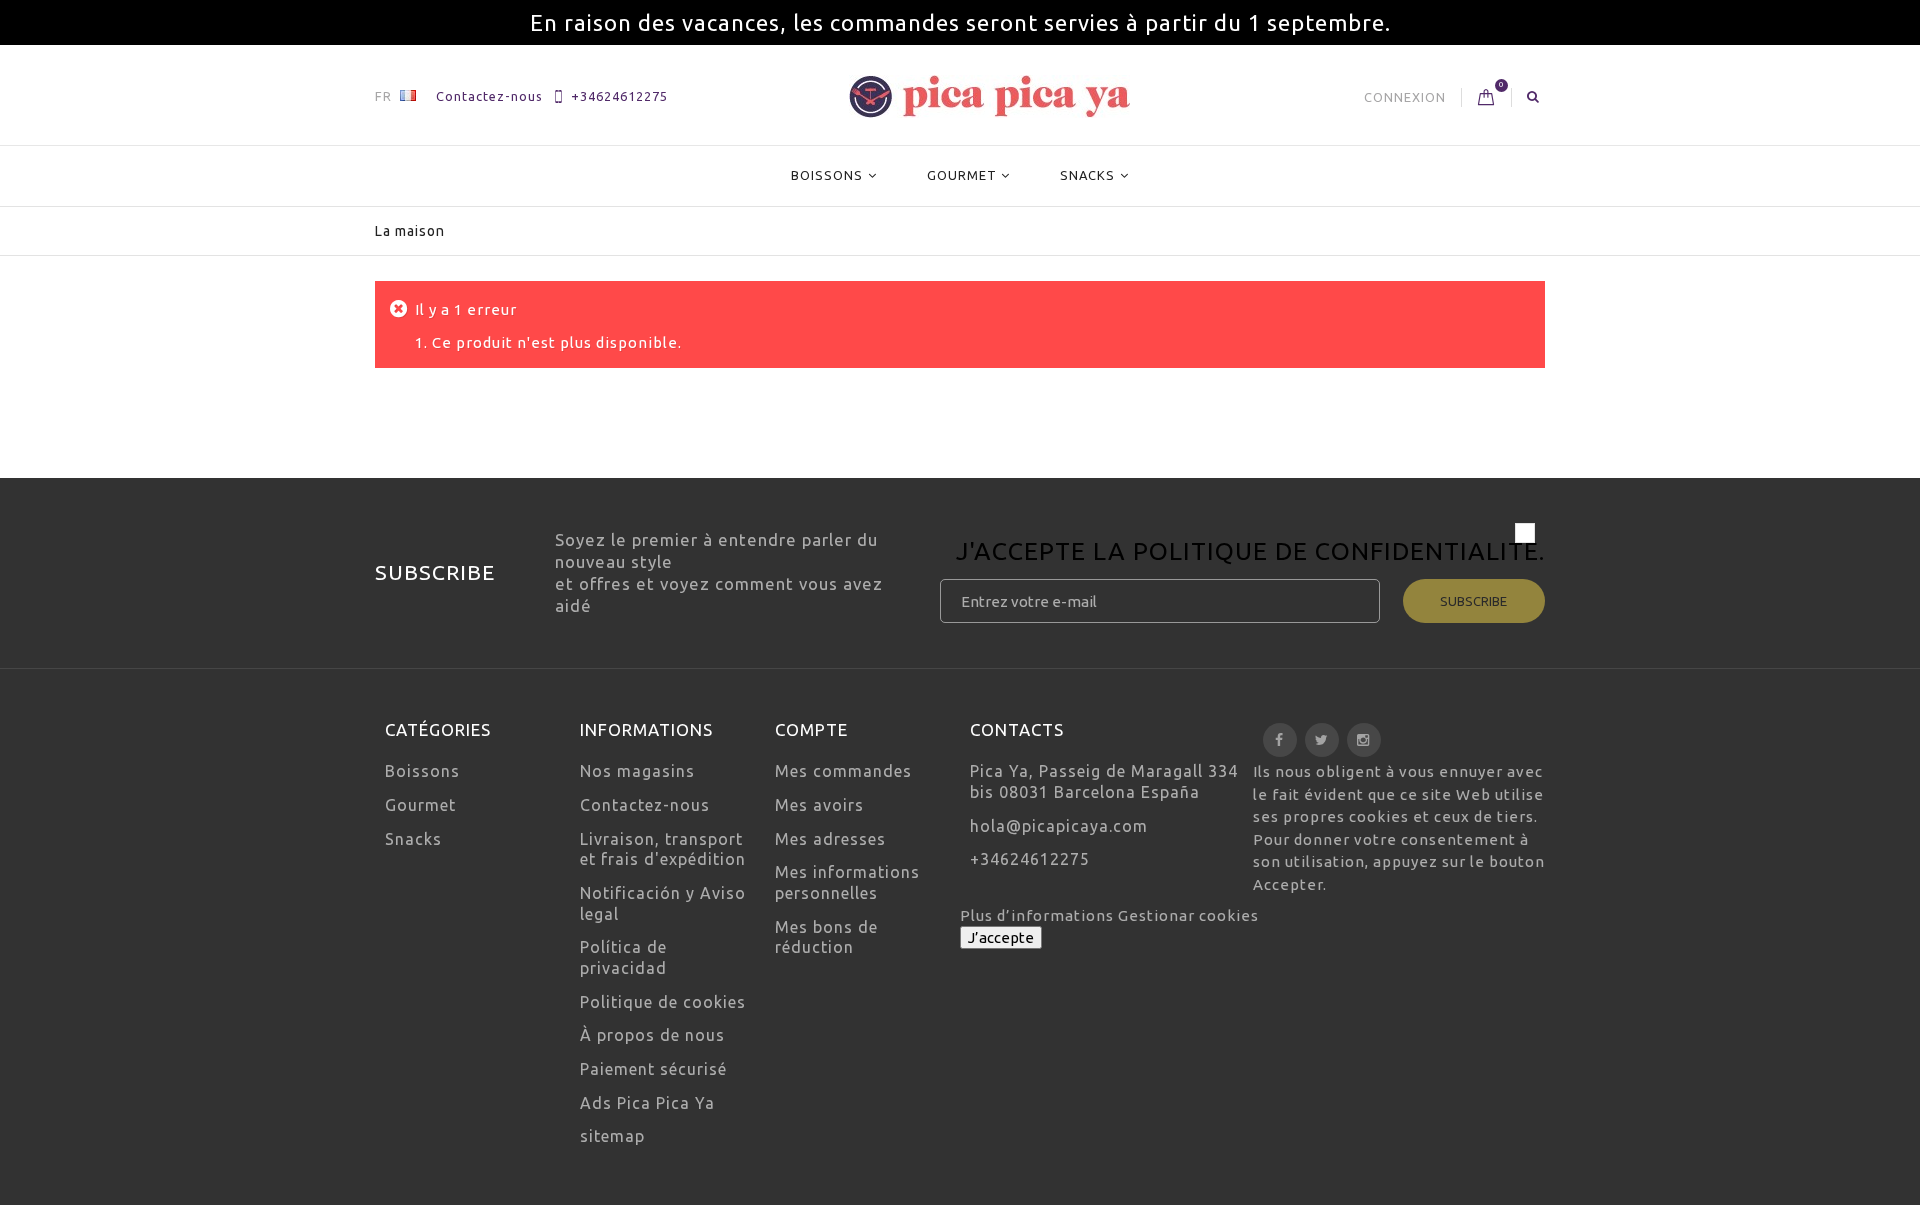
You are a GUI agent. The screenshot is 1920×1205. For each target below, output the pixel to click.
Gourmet (962, 175)
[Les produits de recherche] (1533, 96)
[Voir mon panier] (1486, 98)
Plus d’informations (1039, 915)
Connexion (1405, 97)
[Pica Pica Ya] (989, 96)
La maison (410, 231)
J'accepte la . (1250, 554)
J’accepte (1001, 937)
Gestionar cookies (1188, 915)
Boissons (827, 175)
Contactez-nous (489, 96)
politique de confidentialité (1336, 551)
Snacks (1087, 175)
